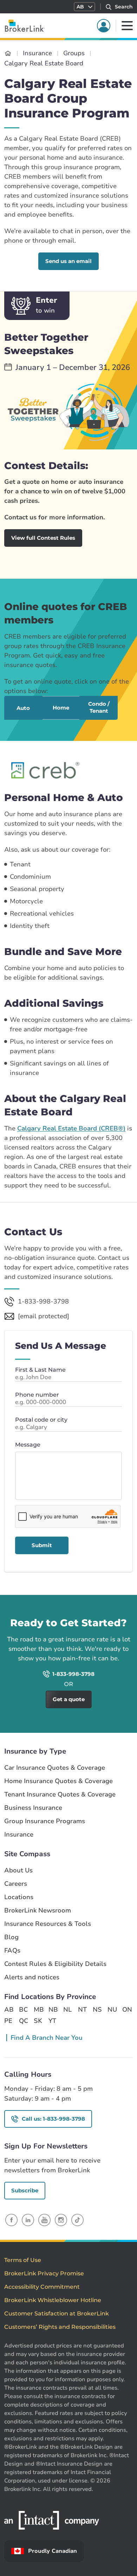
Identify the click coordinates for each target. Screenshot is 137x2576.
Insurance (19, 1835)
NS (97, 2010)
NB (53, 2010)
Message (28, 1445)
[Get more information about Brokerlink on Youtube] (44, 2220)
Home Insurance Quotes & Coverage (58, 1781)
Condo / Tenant (99, 707)
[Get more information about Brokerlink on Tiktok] (77, 2220)
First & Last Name (40, 1370)
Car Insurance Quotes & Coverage (55, 1768)
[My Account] (104, 26)
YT (52, 2021)
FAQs (12, 1951)
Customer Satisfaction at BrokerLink (57, 2314)
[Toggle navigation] (127, 26)
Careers (16, 1884)
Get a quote (103, 1605)
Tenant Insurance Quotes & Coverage (60, 1795)
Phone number (37, 1395)
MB (38, 2010)
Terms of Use (23, 2260)
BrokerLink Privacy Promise (44, 2273)
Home (61, 708)
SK (38, 2021)
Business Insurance (33, 1808)
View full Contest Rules (43, 538)
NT (82, 2010)
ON (127, 2010)
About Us (18, 1870)
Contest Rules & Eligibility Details (55, 1964)
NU (112, 2010)
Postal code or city (41, 1420)
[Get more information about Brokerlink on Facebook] (11, 2220)
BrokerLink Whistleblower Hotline (53, 2300)
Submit (42, 1545)
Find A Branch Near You (47, 2038)
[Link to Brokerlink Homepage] (8, 53)
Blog (11, 1937)
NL (67, 2010)
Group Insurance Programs (45, 1821)
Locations (19, 1897)
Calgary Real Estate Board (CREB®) (71, 1128)
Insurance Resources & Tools (48, 1924)
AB (9, 2010)
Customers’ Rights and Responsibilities (60, 2327)
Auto (23, 708)
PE (8, 2021)
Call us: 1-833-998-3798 (53, 2119)
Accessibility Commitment (42, 2287)
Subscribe (25, 2190)
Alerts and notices (32, 1977)
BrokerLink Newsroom (38, 1911)
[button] (84, 7)
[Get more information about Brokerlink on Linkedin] (28, 2220)
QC (24, 2021)
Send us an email (68, 261)
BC (23, 2010)
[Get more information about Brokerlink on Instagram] (61, 2220)
